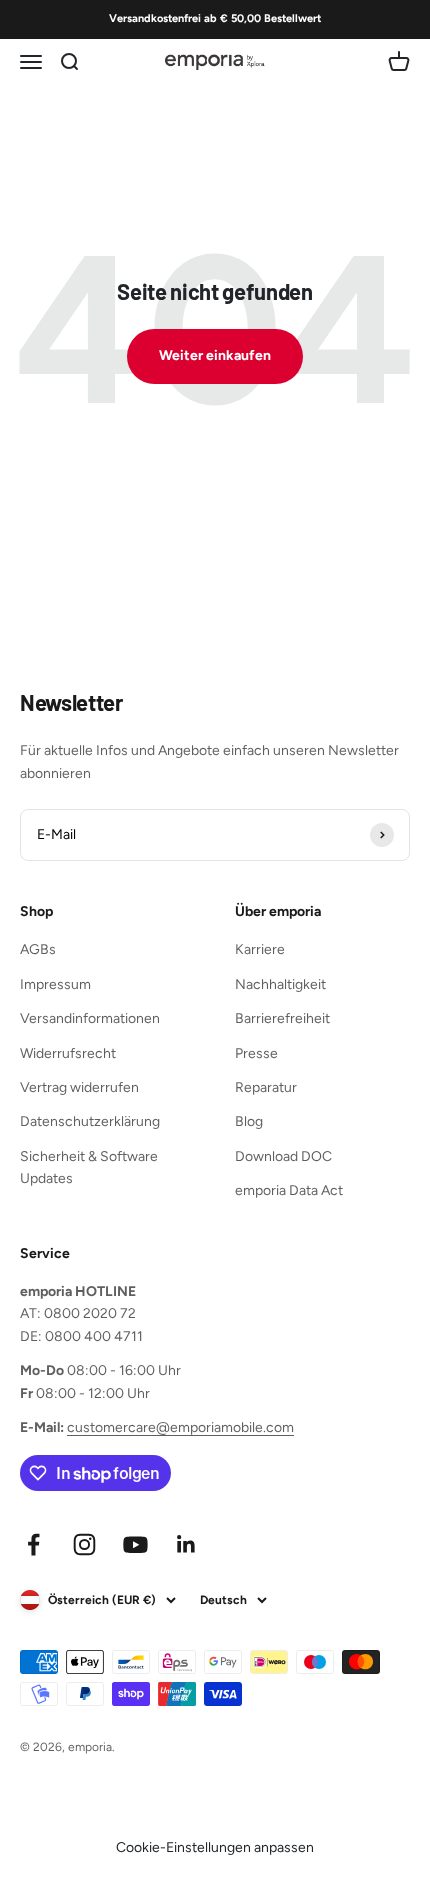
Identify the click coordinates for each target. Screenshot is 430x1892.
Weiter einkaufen (215, 355)
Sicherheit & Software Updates (89, 1167)
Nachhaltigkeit (280, 984)
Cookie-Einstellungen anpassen (215, 1847)
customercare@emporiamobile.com (180, 1427)
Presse (256, 1053)
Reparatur (266, 1087)
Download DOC (283, 1156)
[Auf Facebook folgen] (33, 1544)
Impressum (55, 984)
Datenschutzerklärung (90, 1121)
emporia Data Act (289, 1190)
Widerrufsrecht (68, 1053)
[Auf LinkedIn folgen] (186, 1544)
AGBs (38, 949)
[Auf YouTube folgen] (135, 1544)
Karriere (260, 949)
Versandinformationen (90, 1018)
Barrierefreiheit (282, 1018)
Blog (249, 1121)
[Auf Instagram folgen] (84, 1544)
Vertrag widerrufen (79, 1087)
